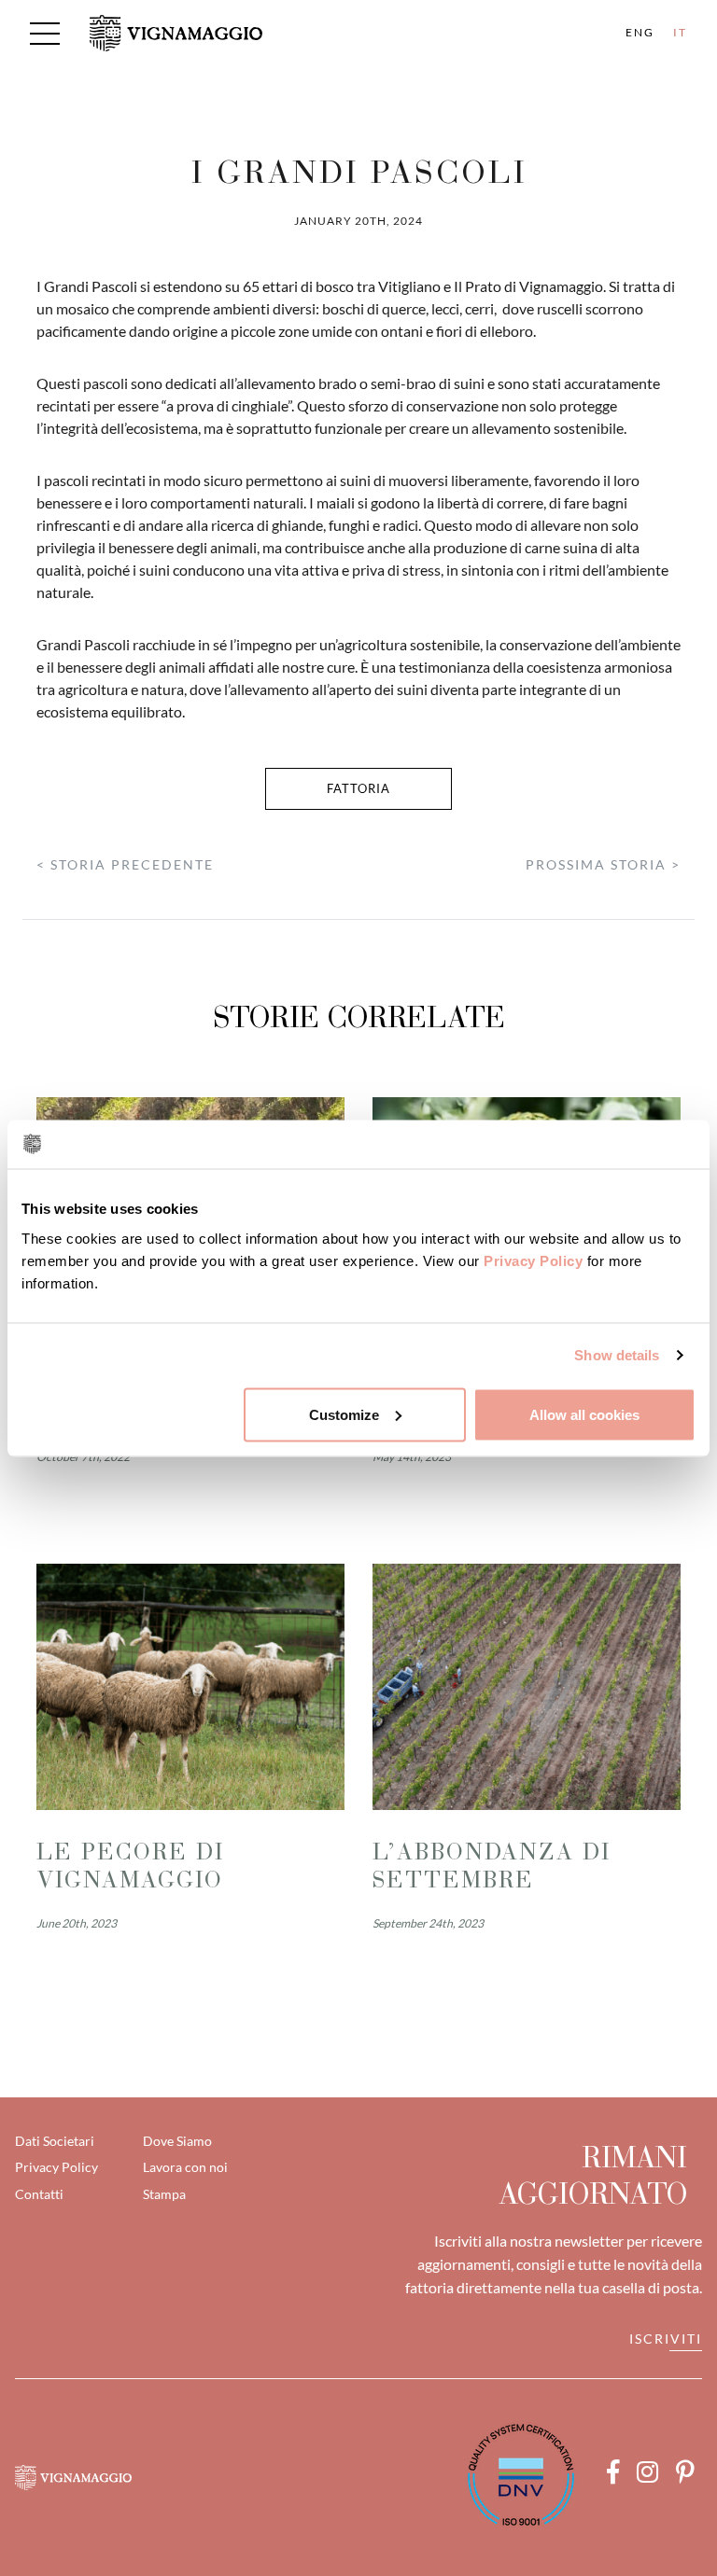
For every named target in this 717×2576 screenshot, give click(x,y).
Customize (344, 1414)
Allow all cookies (584, 1414)
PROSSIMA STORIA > (603, 864)
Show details (617, 1355)
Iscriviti (666, 2339)
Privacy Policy (533, 1260)
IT (680, 32)
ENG (640, 32)
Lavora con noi (185, 2167)
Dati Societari (55, 2141)
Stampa (164, 2194)
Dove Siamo (177, 2141)
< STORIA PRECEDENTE (125, 864)
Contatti (39, 2194)
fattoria (358, 788)
